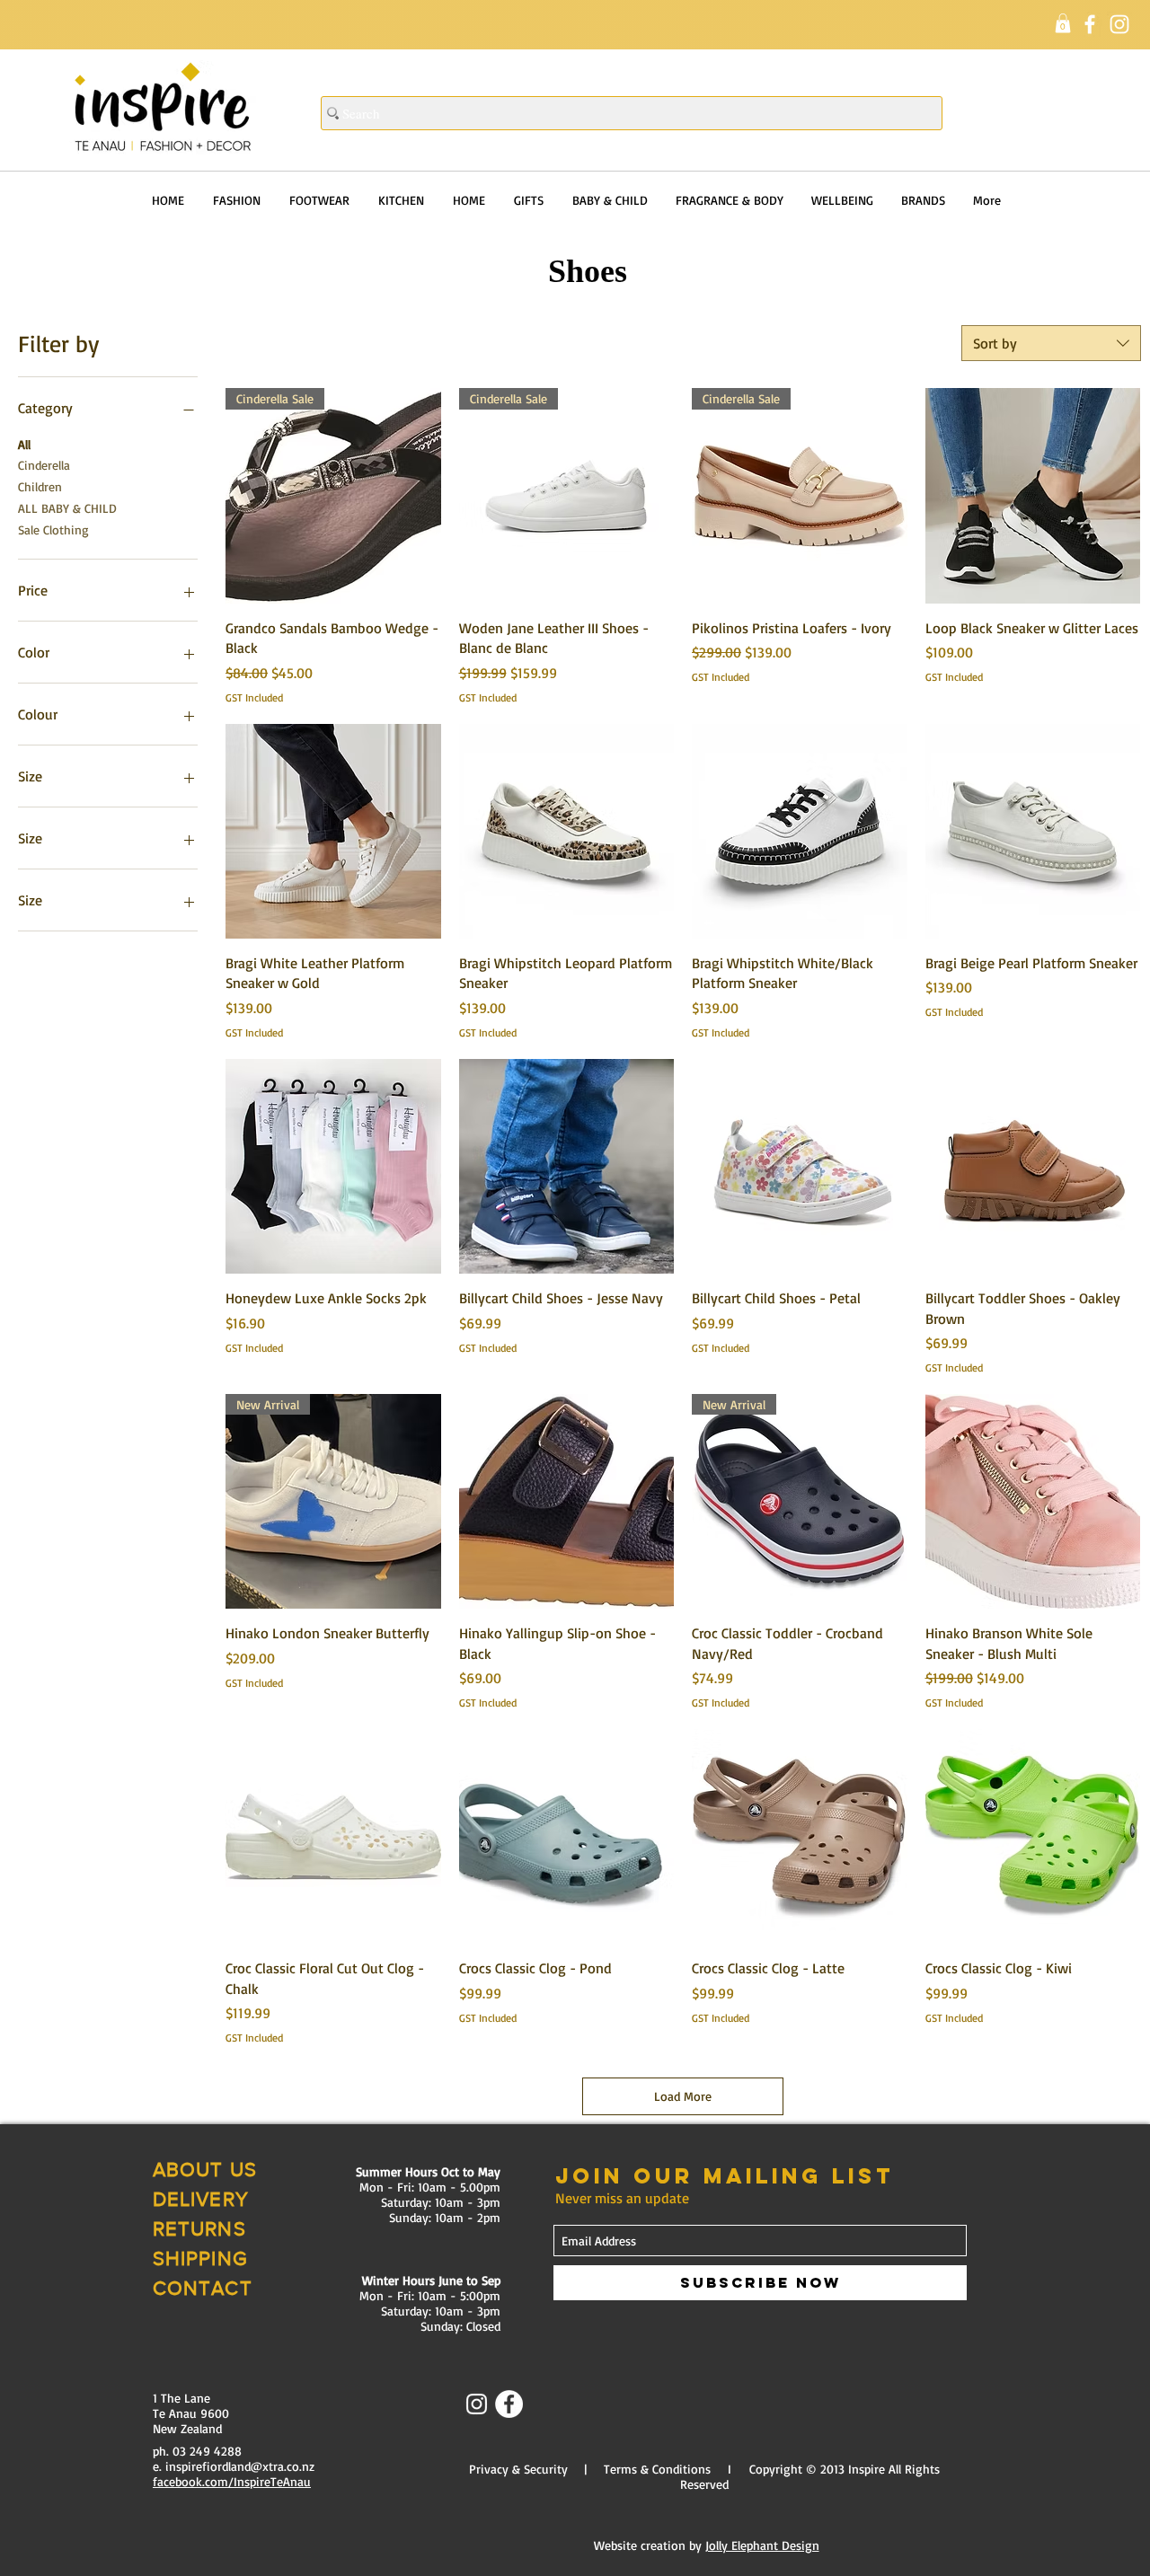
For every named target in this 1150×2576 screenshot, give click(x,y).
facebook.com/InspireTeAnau (232, 2481)
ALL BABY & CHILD (67, 508)
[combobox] (1051, 343)
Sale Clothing (53, 529)
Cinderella (44, 465)
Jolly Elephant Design (762, 2545)
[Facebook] (1090, 24)
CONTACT (203, 2288)
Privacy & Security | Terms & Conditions (590, 2469)
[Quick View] (1033, 496)
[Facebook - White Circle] (509, 2404)
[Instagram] (1119, 24)
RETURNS (199, 2229)
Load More (683, 2096)
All (24, 444)
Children (40, 486)
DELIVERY (201, 2199)
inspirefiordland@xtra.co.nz (240, 2466)
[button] (1063, 23)
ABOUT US (205, 2170)
